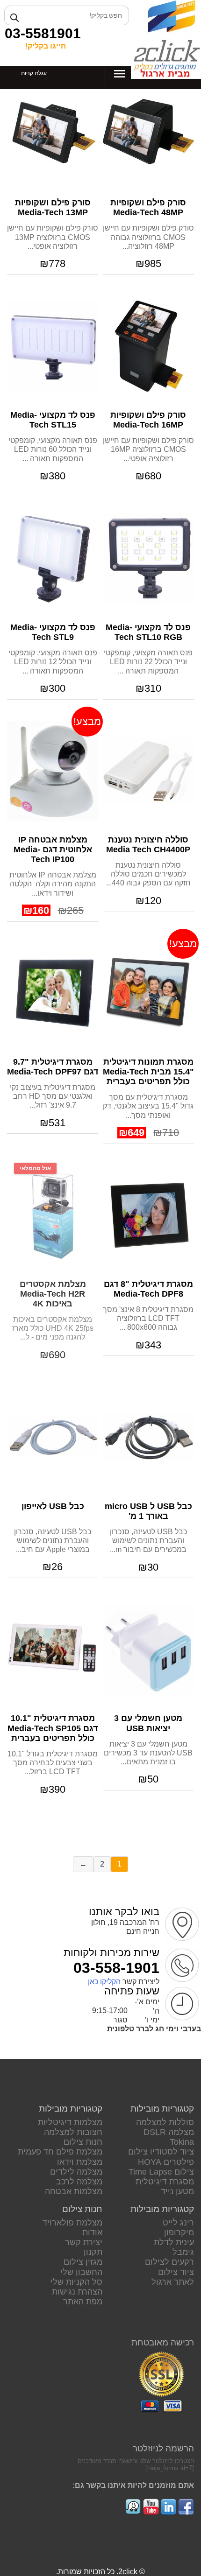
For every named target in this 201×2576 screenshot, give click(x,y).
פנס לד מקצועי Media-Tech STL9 (53, 632)
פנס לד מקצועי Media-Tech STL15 (53, 420)
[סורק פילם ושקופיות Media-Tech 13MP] (53, 134)
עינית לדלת (174, 2242)
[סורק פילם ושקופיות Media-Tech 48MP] (148, 134)
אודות (92, 2232)
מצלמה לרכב (79, 2182)
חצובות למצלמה (73, 2132)
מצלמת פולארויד (72, 2223)
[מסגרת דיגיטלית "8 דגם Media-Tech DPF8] (148, 1215)
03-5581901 (43, 33)
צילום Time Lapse (161, 2172)
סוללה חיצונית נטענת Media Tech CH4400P (148, 845)
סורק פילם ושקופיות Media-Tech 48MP (148, 207)
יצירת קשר (84, 2242)
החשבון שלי (81, 2272)
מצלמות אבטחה (74, 2191)
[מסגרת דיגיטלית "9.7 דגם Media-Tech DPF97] (53, 993)
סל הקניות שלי (76, 2282)
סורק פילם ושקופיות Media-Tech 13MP (53, 207)
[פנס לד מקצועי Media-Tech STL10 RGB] (148, 558)
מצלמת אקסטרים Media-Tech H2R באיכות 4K (53, 1294)
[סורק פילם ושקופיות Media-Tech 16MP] (148, 346)
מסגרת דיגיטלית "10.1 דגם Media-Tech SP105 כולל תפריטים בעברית (53, 1728)
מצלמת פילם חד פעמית (60, 2152)
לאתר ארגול (173, 2282)
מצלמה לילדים (76, 2172)
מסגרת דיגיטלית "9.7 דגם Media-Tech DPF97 (53, 1067)
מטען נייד (177, 2191)
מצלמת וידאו (80, 2162)
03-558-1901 (116, 1968)
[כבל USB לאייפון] (53, 1437)
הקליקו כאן (104, 1982)
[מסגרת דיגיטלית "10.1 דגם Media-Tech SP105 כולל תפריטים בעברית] (53, 1649)
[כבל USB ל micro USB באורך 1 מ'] (148, 1437)
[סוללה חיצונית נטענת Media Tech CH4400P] (148, 771)
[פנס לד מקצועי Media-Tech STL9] (53, 558)
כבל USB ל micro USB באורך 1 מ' (148, 1511)
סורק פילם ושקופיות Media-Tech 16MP (148, 420)
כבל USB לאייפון (53, 1506)
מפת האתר (83, 2302)
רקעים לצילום (169, 2262)
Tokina (182, 2142)
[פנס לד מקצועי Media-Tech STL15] (53, 346)
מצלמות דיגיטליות (70, 2122)
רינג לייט (178, 2223)
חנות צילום (83, 2142)
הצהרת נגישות (77, 2292)
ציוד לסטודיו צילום (161, 2152)
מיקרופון (179, 2232)
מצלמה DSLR (169, 2132)
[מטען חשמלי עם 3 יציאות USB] (148, 1649)
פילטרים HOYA (166, 2162)
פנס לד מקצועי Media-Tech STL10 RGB (148, 632)
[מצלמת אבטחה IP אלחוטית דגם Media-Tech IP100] (53, 771)
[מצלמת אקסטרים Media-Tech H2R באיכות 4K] (53, 1215)
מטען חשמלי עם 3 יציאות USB (148, 1723)
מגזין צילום (83, 2262)
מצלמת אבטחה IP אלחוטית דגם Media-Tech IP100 (53, 849)
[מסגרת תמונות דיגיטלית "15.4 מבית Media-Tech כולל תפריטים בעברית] (148, 993)
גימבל (183, 2252)
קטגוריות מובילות (162, 2109)
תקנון (93, 2252)
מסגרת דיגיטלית (165, 2182)
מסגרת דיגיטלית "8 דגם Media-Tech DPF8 (148, 1289)
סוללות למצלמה (165, 2122)
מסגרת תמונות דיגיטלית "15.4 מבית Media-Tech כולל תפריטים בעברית (148, 1072)
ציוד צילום (176, 2272)
